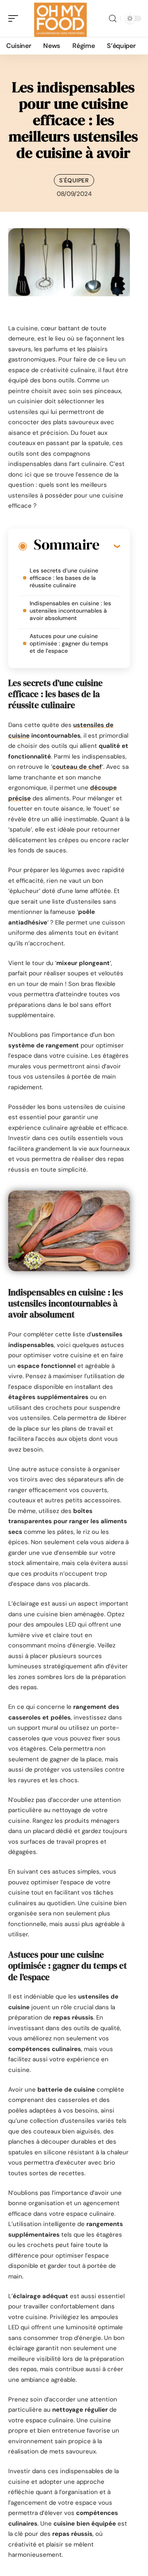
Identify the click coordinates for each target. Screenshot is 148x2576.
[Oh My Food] (59, 18)
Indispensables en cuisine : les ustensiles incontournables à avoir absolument (70, 611)
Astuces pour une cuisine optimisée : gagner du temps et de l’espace (69, 643)
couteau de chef (77, 767)
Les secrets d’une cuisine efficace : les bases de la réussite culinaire (64, 578)
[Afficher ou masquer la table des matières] (110, 546)
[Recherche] (113, 19)
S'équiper (74, 180)
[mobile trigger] (15, 18)
